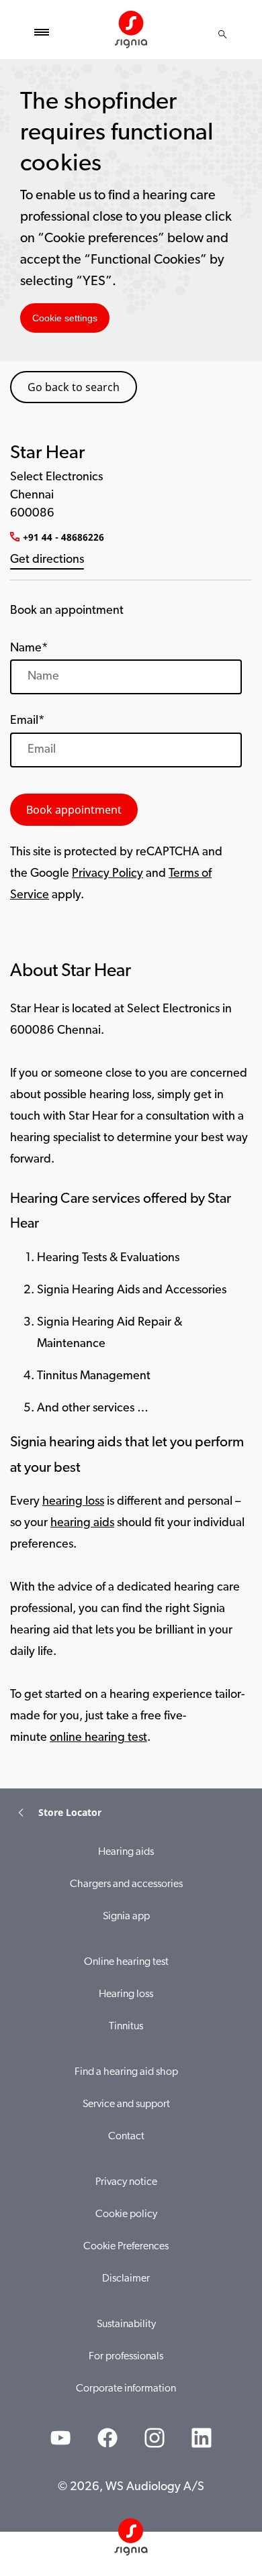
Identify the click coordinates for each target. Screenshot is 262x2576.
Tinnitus (126, 2027)
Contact (126, 2137)
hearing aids (82, 1523)
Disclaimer (126, 2279)
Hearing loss (126, 1994)
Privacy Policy (107, 874)
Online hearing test (126, 1962)
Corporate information (126, 2389)
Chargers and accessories (126, 1884)
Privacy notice (126, 2182)
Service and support (126, 2104)
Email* (27, 721)
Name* (29, 649)
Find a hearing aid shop (126, 2072)
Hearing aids (126, 1852)
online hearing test (98, 1738)
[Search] (222, 34)
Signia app (126, 1917)
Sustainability (126, 2324)
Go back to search (74, 387)
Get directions (47, 560)
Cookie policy (126, 2214)
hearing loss (73, 1502)
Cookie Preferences (126, 2247)
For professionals (126, 2357)
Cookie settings (65, 318)
